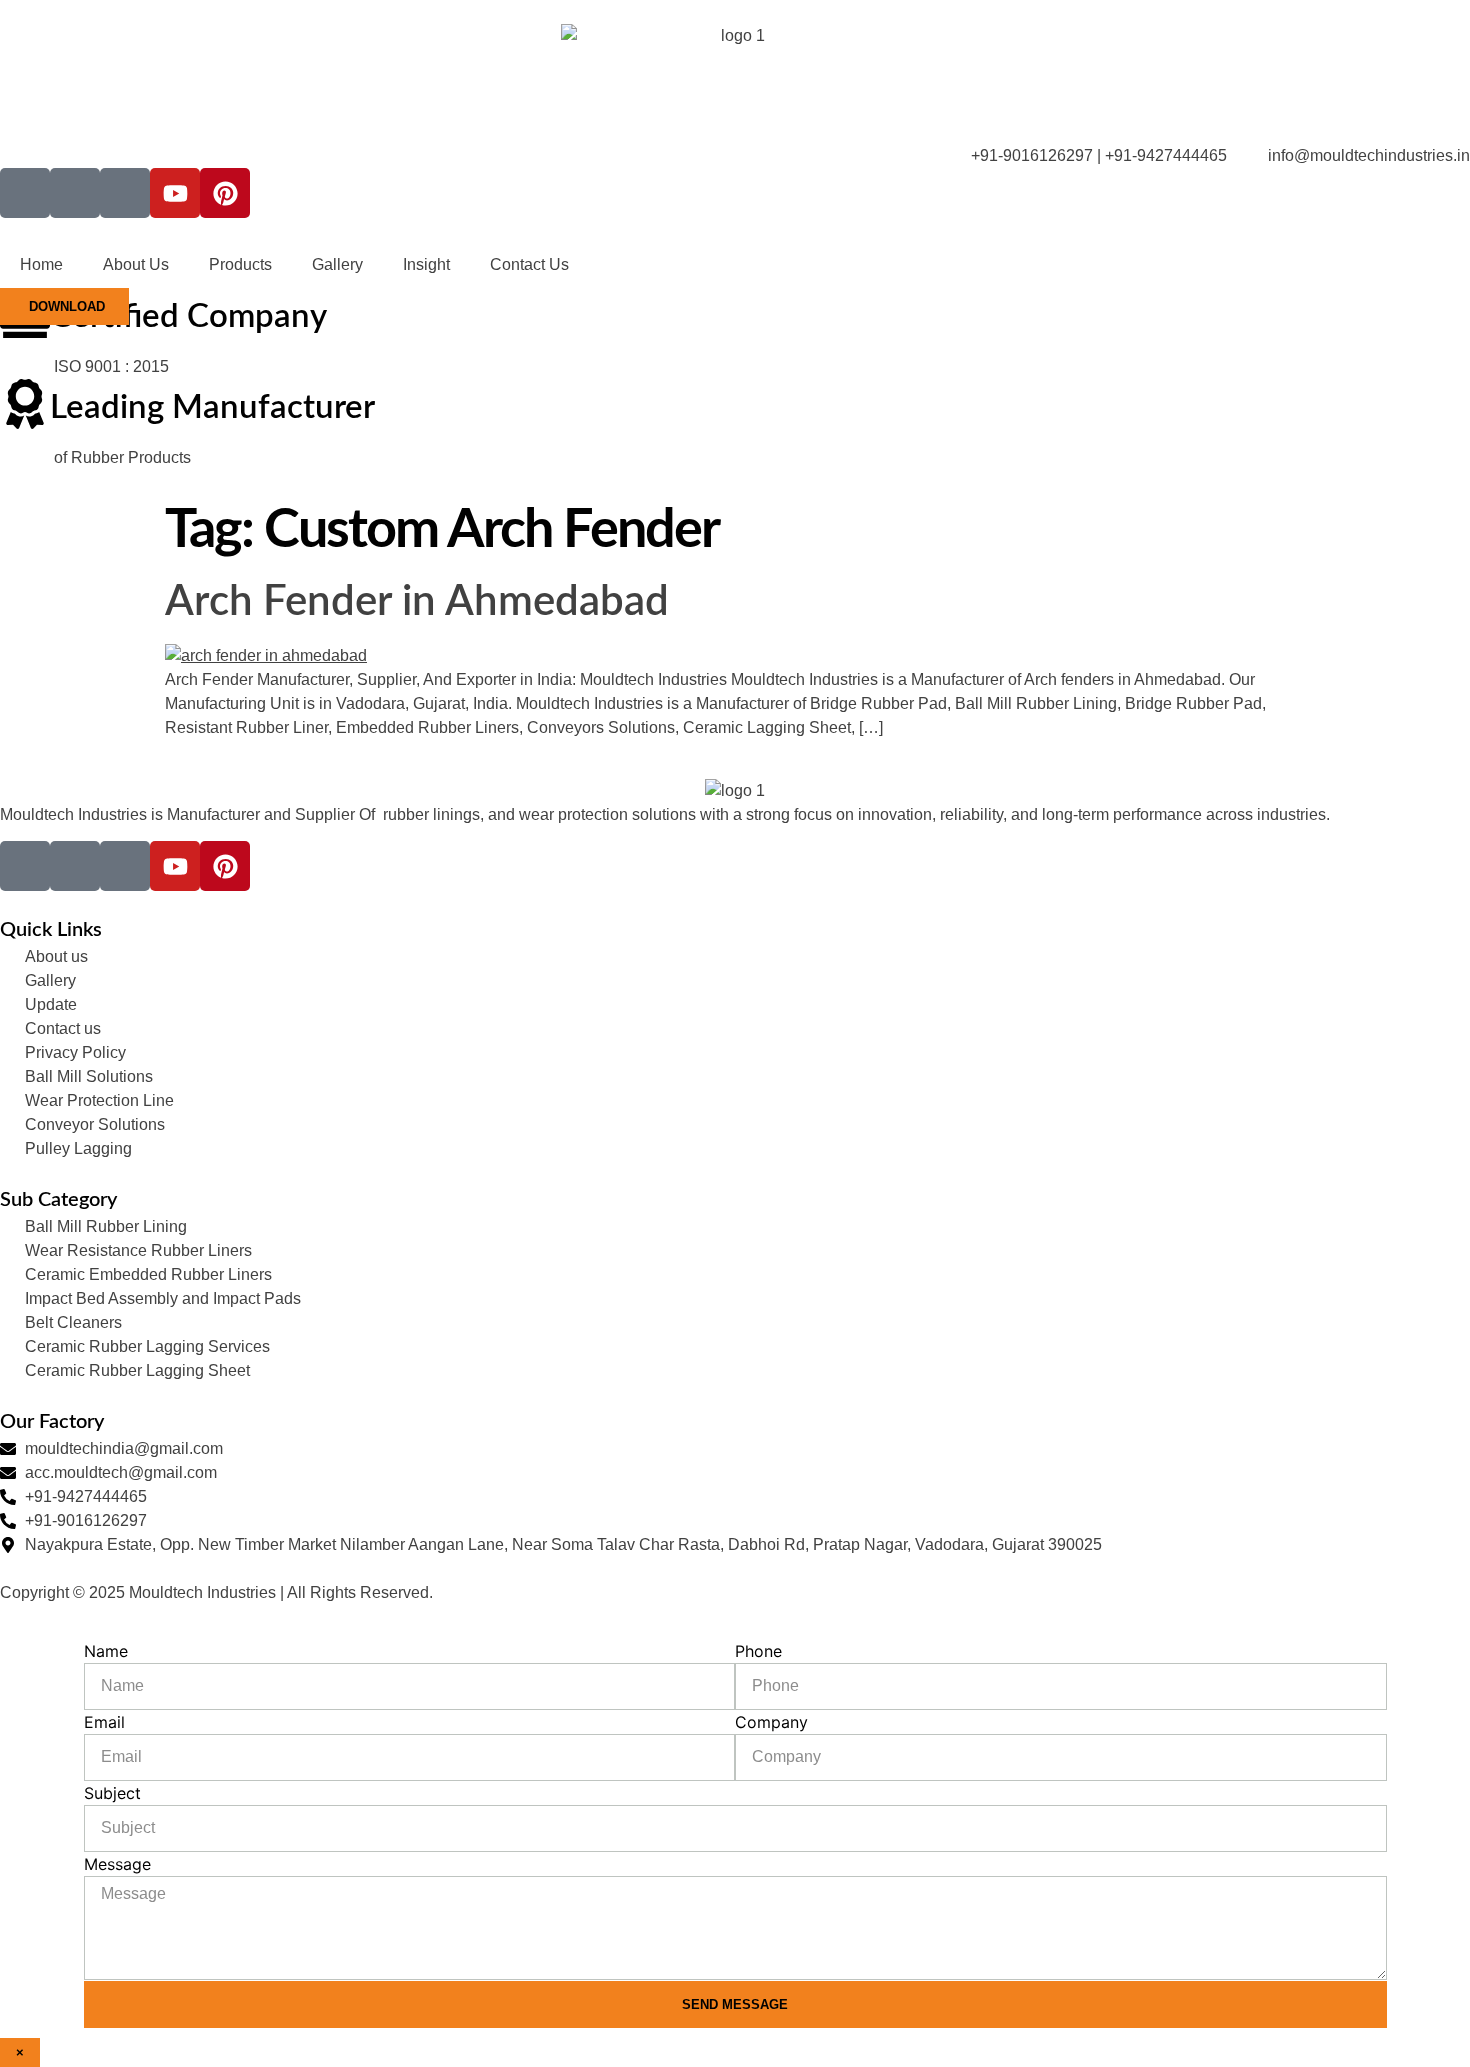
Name (106, 1651)
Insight (426, 264)
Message (117, 1864)
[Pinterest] (225, 193)
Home (41, 264)
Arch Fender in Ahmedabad (417, 602)
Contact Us (529, 264)
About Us (136, 264)
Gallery (337, 264)
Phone (758, 1651)
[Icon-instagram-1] (75, 193)
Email (104, 1722)
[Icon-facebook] (25, 193)
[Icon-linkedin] (125, 193)
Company (771, 1722)
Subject (112, 1793)
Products (240, 264)
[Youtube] (175, 193)
